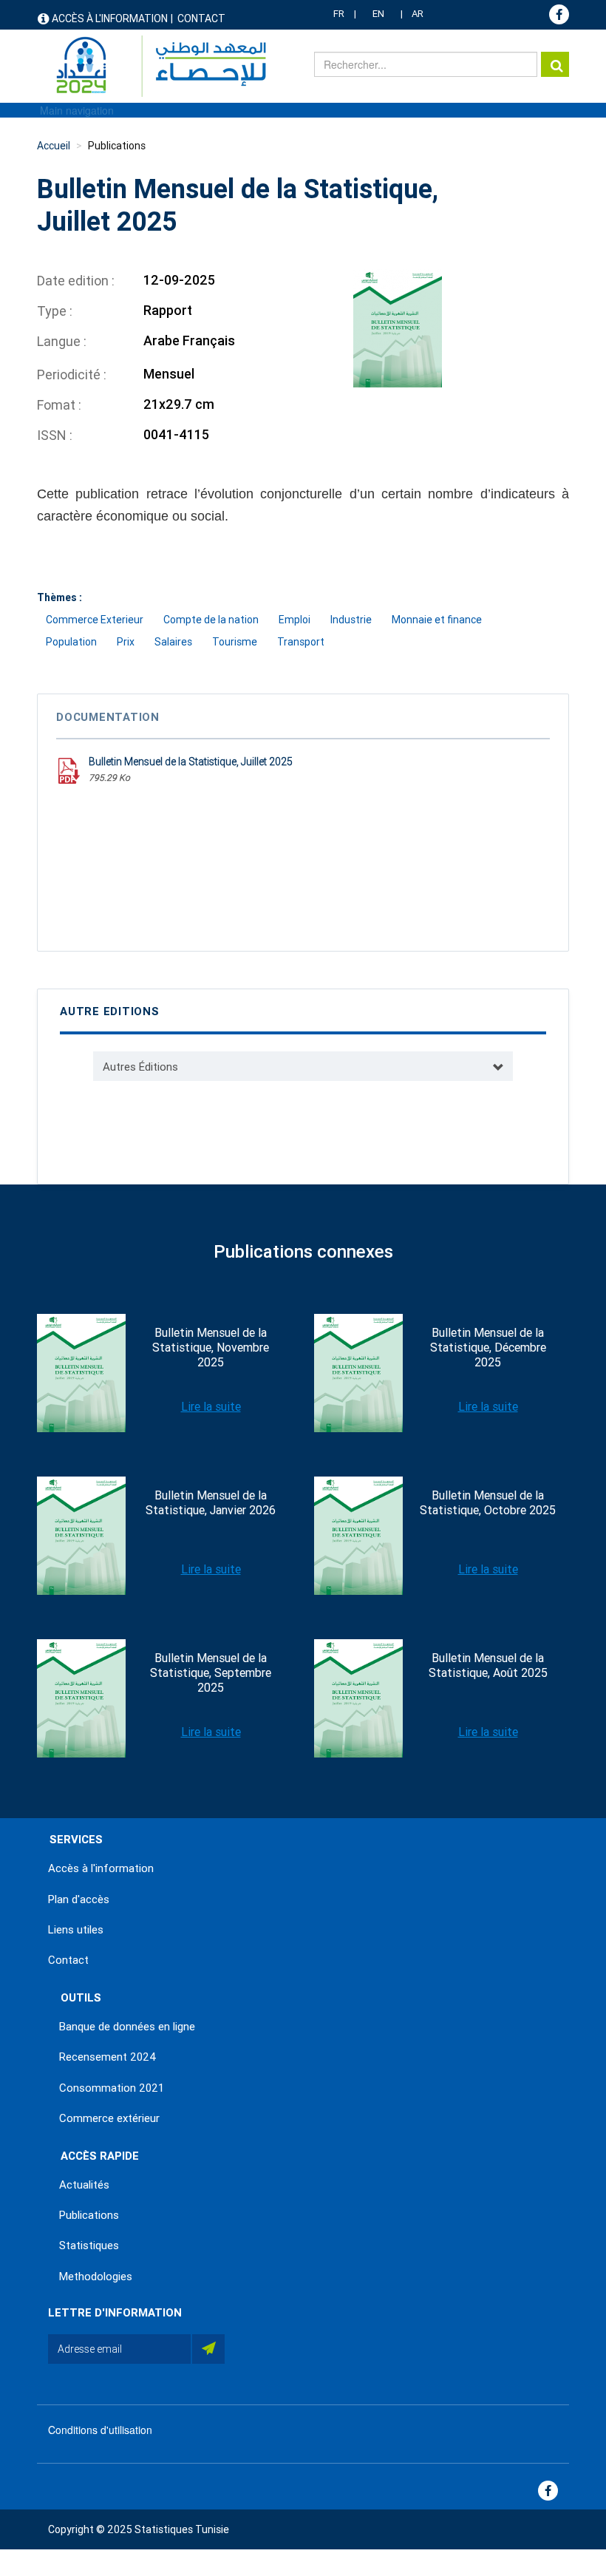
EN (378, 14)
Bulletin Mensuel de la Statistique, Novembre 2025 (211, 1348)
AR (418, 14)
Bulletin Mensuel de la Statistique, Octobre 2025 (488, 1503)
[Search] (555, 64)
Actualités (84, 2185)
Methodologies (96, 2277)
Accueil (54, 146)
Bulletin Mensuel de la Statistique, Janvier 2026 (211, 1503)
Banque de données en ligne (127, 2027)
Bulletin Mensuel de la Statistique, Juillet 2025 (191, 762)
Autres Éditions (140, 1067)
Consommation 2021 (112, 2088)
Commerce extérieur (109, 2118)
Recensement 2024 (108, 2057)
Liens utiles (76, 1930)
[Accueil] (154, 66)
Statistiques (89, 2245)
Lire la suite (211, 1407)
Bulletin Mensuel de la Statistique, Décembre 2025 (488, 1348)
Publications (117, 146)
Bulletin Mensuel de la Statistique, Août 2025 (488, 1665)
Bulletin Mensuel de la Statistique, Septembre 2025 (211, 1673)
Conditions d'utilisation (100, 2430)
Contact (201, 18)
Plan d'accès (79, 1899)
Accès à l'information (110, 18)
